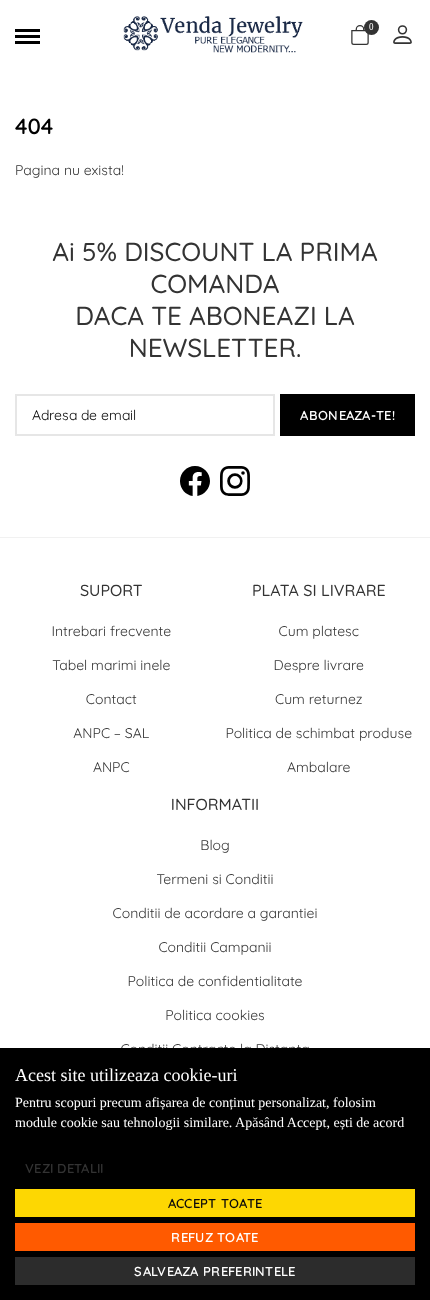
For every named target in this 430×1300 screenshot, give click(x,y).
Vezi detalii (64, 1168)
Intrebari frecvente (111, 631)
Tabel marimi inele (111, 665)
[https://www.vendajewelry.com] (215, 36)
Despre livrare (319, 665)
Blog (214, 845)
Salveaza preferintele (214, 1271)
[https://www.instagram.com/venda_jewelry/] (235, 484)
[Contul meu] (402, 36)
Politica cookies (214, 1015)
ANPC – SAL (111, 733)
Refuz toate (214, 1237)
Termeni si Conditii (215, 879)
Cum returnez (319, 699)
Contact (111, 699)
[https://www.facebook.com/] (195, 484)
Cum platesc (319, 631)
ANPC (111, 767)
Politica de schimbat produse (318, 733)
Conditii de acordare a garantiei (215, 913)
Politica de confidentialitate (215, 981)
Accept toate (215, 1203)
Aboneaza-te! (347, 415)
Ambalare (319, 767)
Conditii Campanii (214, 947)
